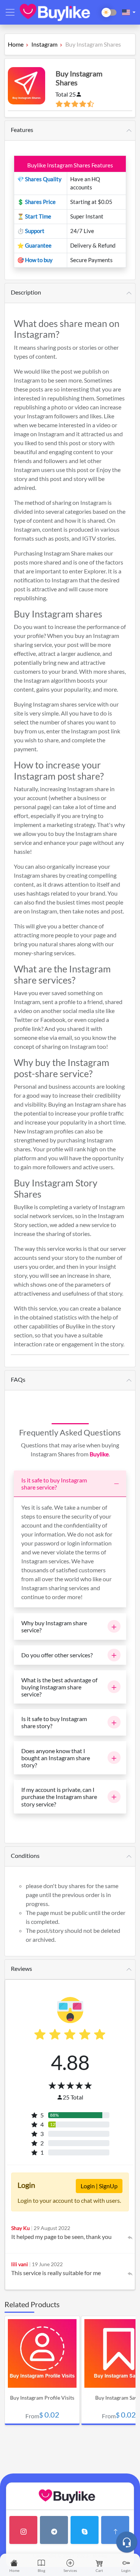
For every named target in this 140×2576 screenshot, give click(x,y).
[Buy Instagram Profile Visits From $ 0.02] (43, 2385)
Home (16, 44)
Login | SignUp (99, 2186)
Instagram (44, 44)
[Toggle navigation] (10, 12)
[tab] (70, 131)
